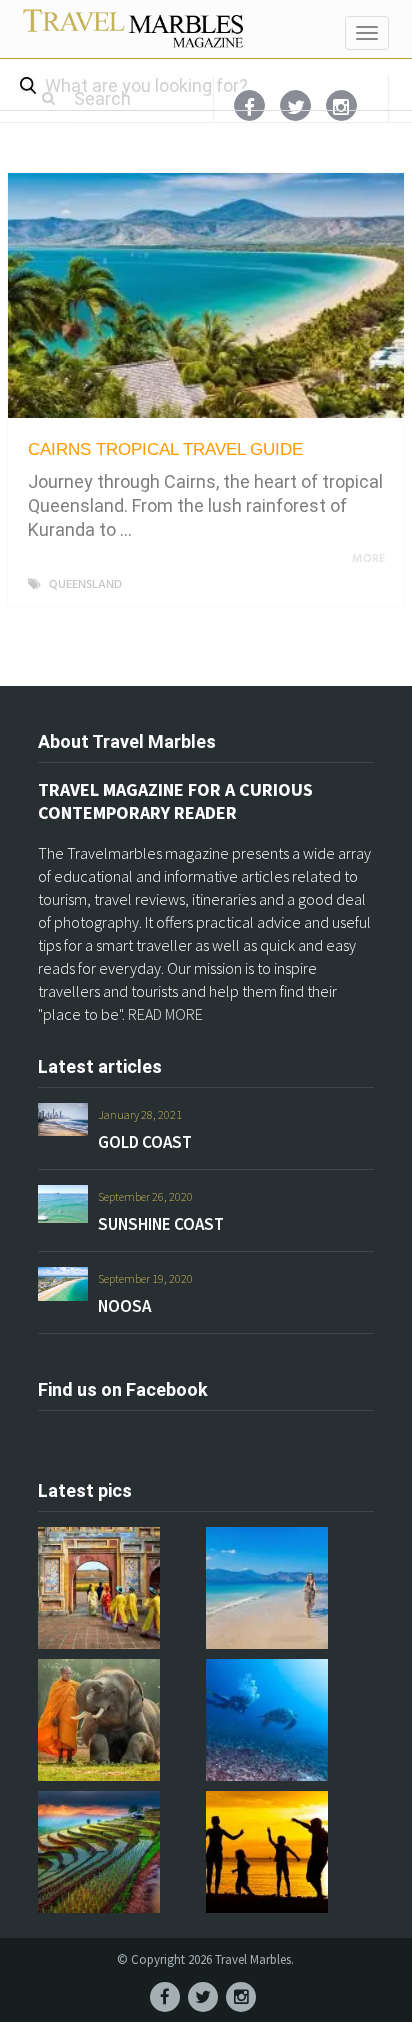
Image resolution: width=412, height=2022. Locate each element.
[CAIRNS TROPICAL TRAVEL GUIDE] (206, 295)
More (370, 559)
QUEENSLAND (85, 585)
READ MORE (165, 1014)
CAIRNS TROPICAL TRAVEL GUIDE (165, 449)
